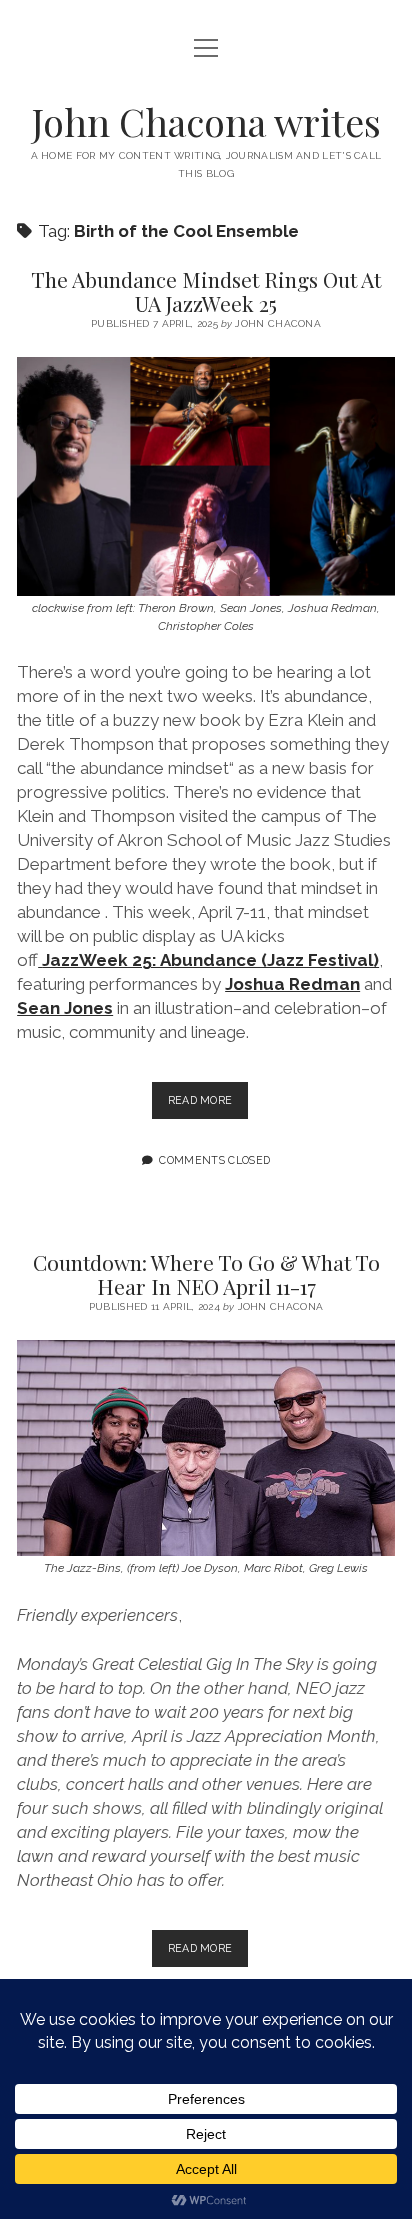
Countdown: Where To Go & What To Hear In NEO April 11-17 (206, 1274)
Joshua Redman (292, 984)
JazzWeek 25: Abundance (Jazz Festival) (210, 960)
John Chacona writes (206, 121)
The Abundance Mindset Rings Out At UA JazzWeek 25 (206, 291)
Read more (208, 1106)
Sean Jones (65, 1008)
